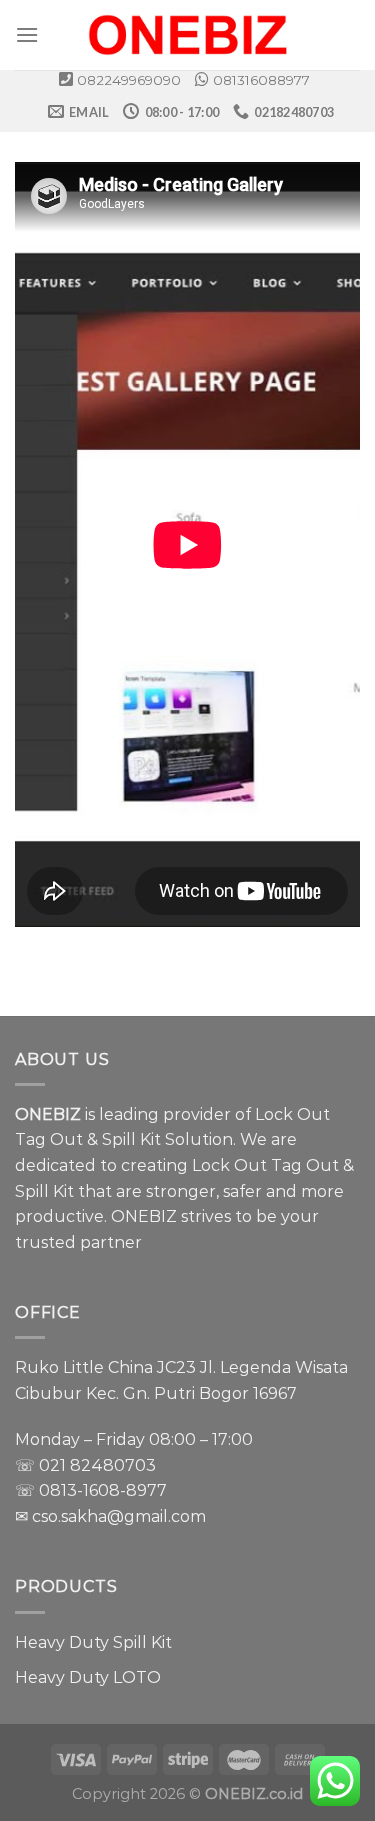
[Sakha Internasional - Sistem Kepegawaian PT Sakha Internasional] (188, 35)
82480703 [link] (113, 1465)
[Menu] (27, 34)
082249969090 (129, 80)
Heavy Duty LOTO (88, 1677)
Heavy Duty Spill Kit (93, 1642)
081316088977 (261, 80)
